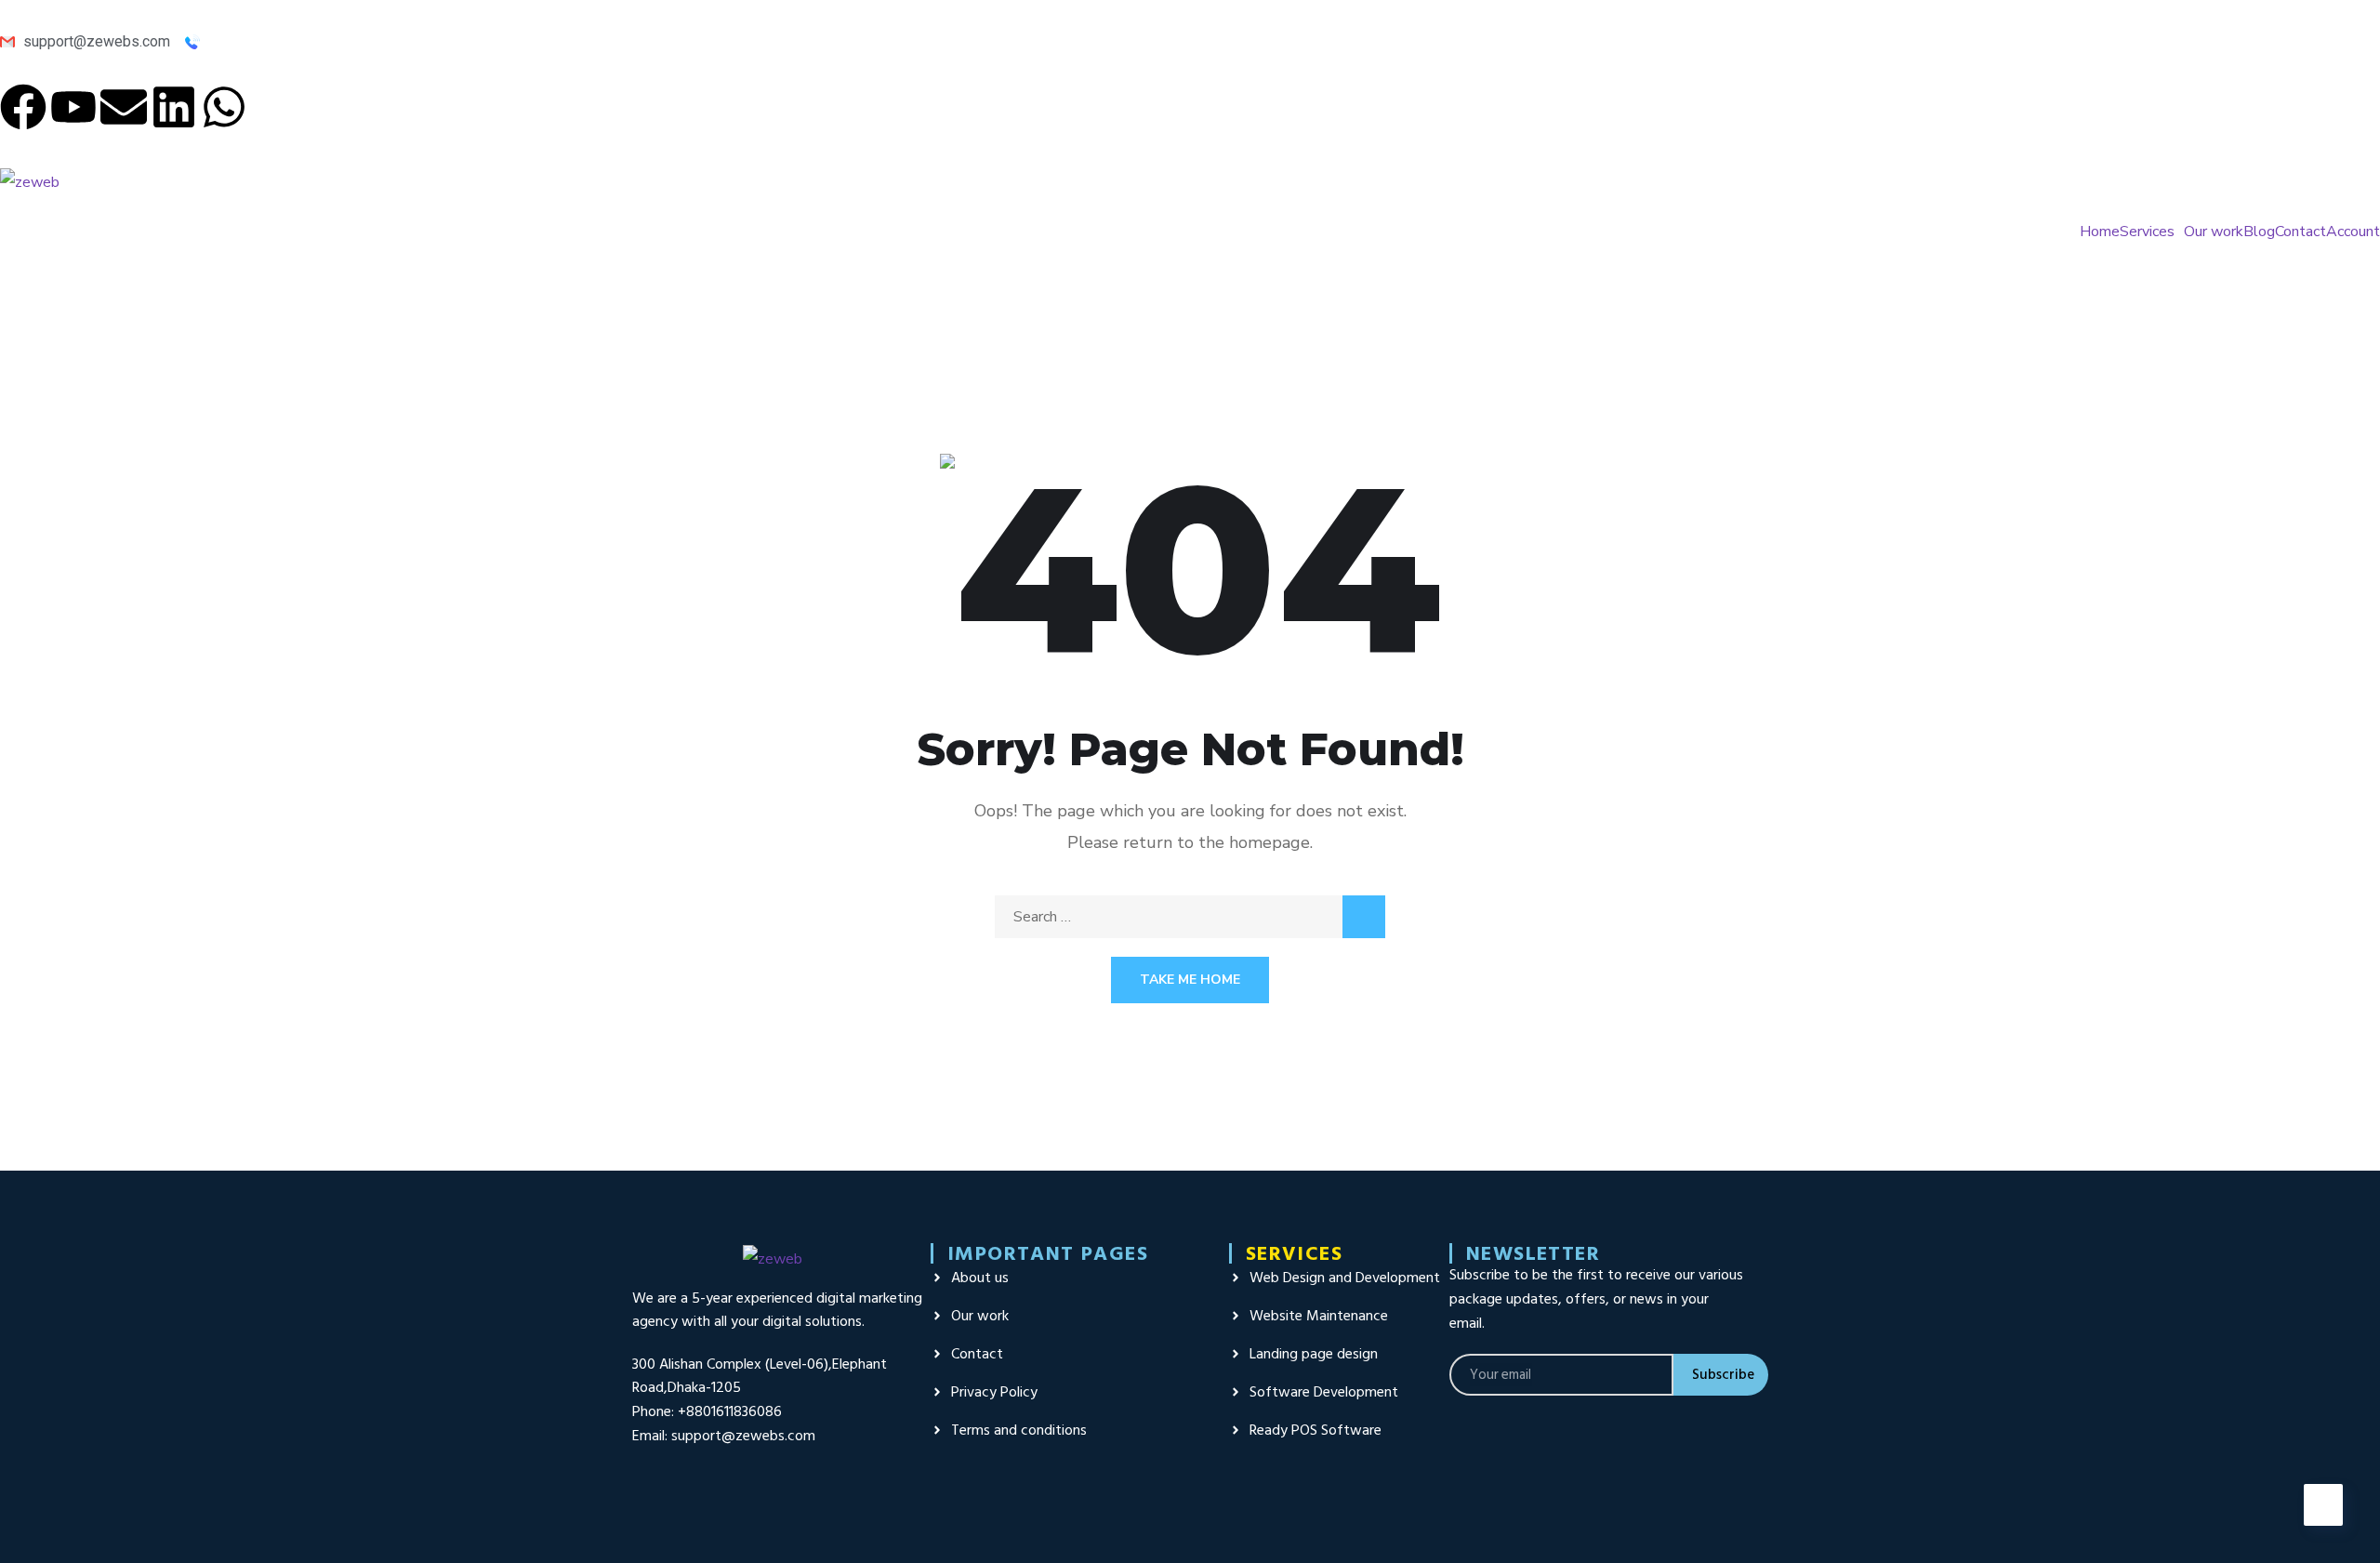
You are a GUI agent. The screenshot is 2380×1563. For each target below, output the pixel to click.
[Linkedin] (174, 107)
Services (2147, 232)
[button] (2152, 232)
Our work (2214, 232)
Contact (2301, 232)
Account (2353, 232)
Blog (2259, 232)
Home (2100, 232)
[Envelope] (124, 107)
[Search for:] (1190, 917)
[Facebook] (23, 107)
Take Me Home (1190, 980)
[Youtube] (73, 107)
